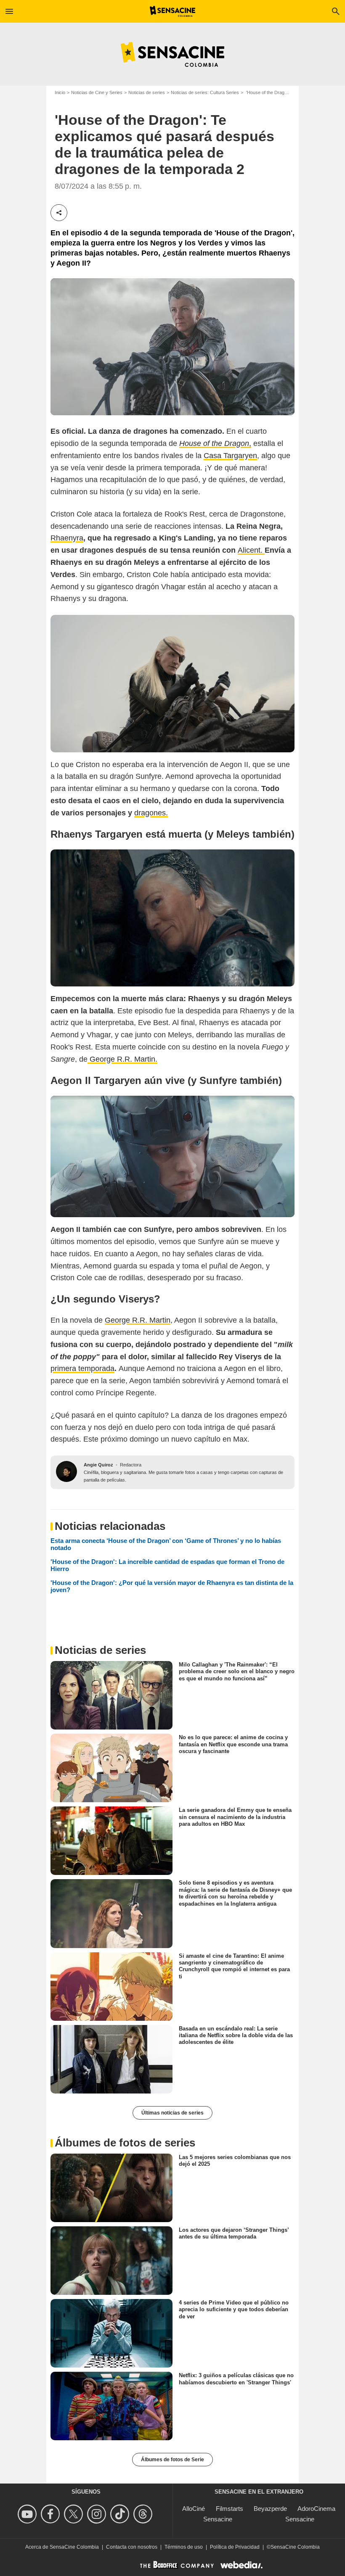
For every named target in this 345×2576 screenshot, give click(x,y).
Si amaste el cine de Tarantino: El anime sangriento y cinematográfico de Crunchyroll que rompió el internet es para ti (234, 1966)
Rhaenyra (67, 538)
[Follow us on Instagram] (98, 2514)
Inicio (60, 92)
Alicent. (251, 550)
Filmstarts (230, 2509)
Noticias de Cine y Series (97, 92)
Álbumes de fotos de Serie (172, 2460)
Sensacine (218, 2519)
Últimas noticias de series (172, 2113)
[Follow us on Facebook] (52, 2514)
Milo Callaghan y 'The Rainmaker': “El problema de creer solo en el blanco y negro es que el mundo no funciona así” (237, 1672)
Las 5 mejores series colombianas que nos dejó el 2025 (235, 2161)
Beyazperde (270, 2509)
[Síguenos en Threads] (144, 2514)
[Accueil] (173, 11)
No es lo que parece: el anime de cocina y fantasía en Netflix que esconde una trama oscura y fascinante (233, 1744)
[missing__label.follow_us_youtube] (28, 2514)
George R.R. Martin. (122, 1059)
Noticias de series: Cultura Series (205, 92)
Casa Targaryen (230, 456)
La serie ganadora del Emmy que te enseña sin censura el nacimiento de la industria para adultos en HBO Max (235, 1817)
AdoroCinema (316, 2509)
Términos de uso (184, 2547)
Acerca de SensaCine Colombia (62, 2547)
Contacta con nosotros (132, 2547)
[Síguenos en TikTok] (121, 2514)
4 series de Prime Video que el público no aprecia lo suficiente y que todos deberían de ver (234, 2310)
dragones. (151, 813)
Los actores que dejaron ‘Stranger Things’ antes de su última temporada (234, 2233)
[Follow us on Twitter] (75, 2514)
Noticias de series (147, 92)
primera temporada (82, 1368)
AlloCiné (194, 2509)
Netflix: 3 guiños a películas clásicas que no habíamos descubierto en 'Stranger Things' (236, 2379)
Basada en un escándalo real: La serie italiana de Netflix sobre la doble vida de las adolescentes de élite (236, 2035)
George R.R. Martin (138, 1320)
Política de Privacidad (235, 2547)
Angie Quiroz (98, 1465)
